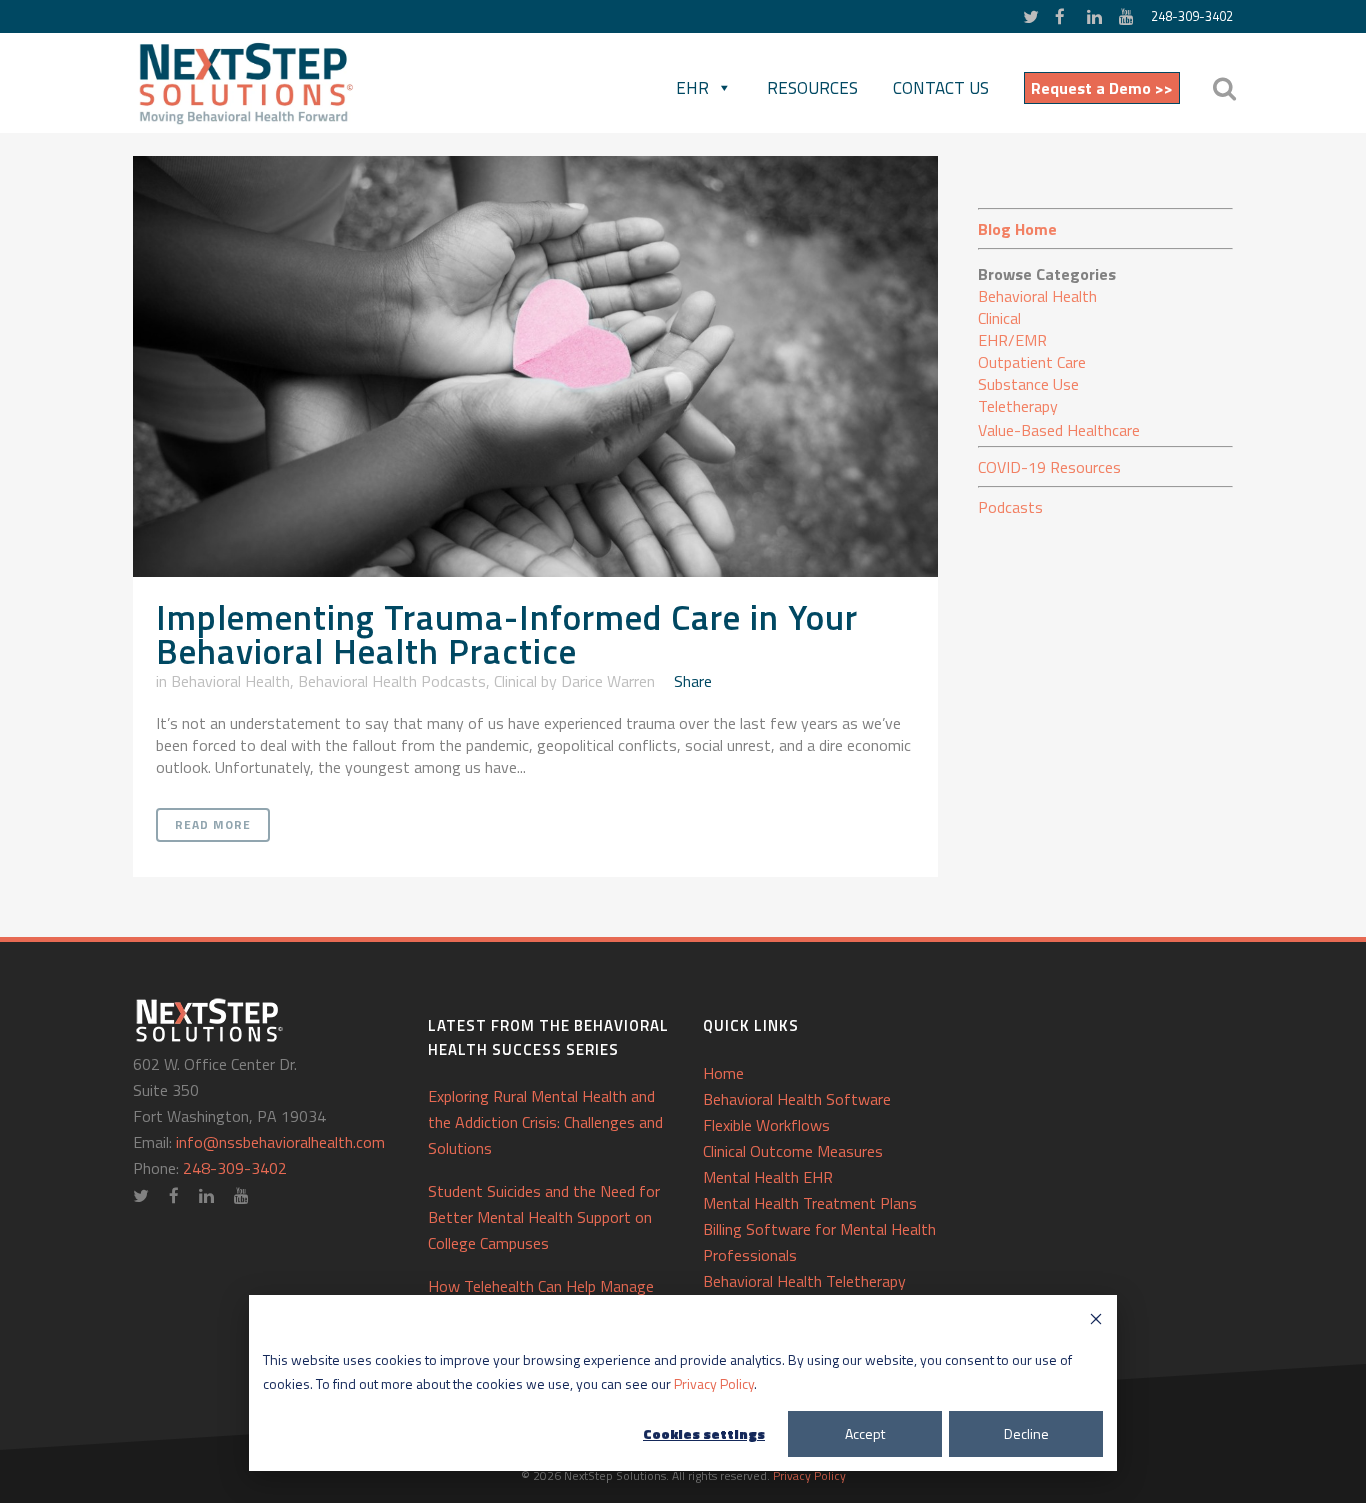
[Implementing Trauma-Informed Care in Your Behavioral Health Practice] (535, 366)
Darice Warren (608, 681)
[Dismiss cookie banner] (1096, 1321)
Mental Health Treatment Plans (810, 1203)
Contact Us (941, 88)
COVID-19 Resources (1049, 467)
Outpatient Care (1032, 362)
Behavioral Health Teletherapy (804, 1281)
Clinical (515, 681)
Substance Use (1028, 384)
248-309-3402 (1192, 16)
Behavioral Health (230, 681)
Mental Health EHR (768, 1177)
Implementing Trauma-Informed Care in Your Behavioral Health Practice (507, 634)
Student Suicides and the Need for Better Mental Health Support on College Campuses (544, 1217)
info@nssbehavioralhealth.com (280, 1142)
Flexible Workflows (766, 1125)
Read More (213, 824)
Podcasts (1010, 507)
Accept (865, 1433)
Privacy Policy (714, 1383)
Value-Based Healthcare (1059, 430)
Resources (812, 88)
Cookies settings (704, 1433)
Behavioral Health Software (797, 1099)
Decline (1026, 1433)
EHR (692, 88)
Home (723, 1073)
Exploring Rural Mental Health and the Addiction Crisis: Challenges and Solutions (545, 1122)
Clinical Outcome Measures (793, 1151)
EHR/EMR (1012, 340)
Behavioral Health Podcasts (392, 681)
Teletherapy (1018, 406)
